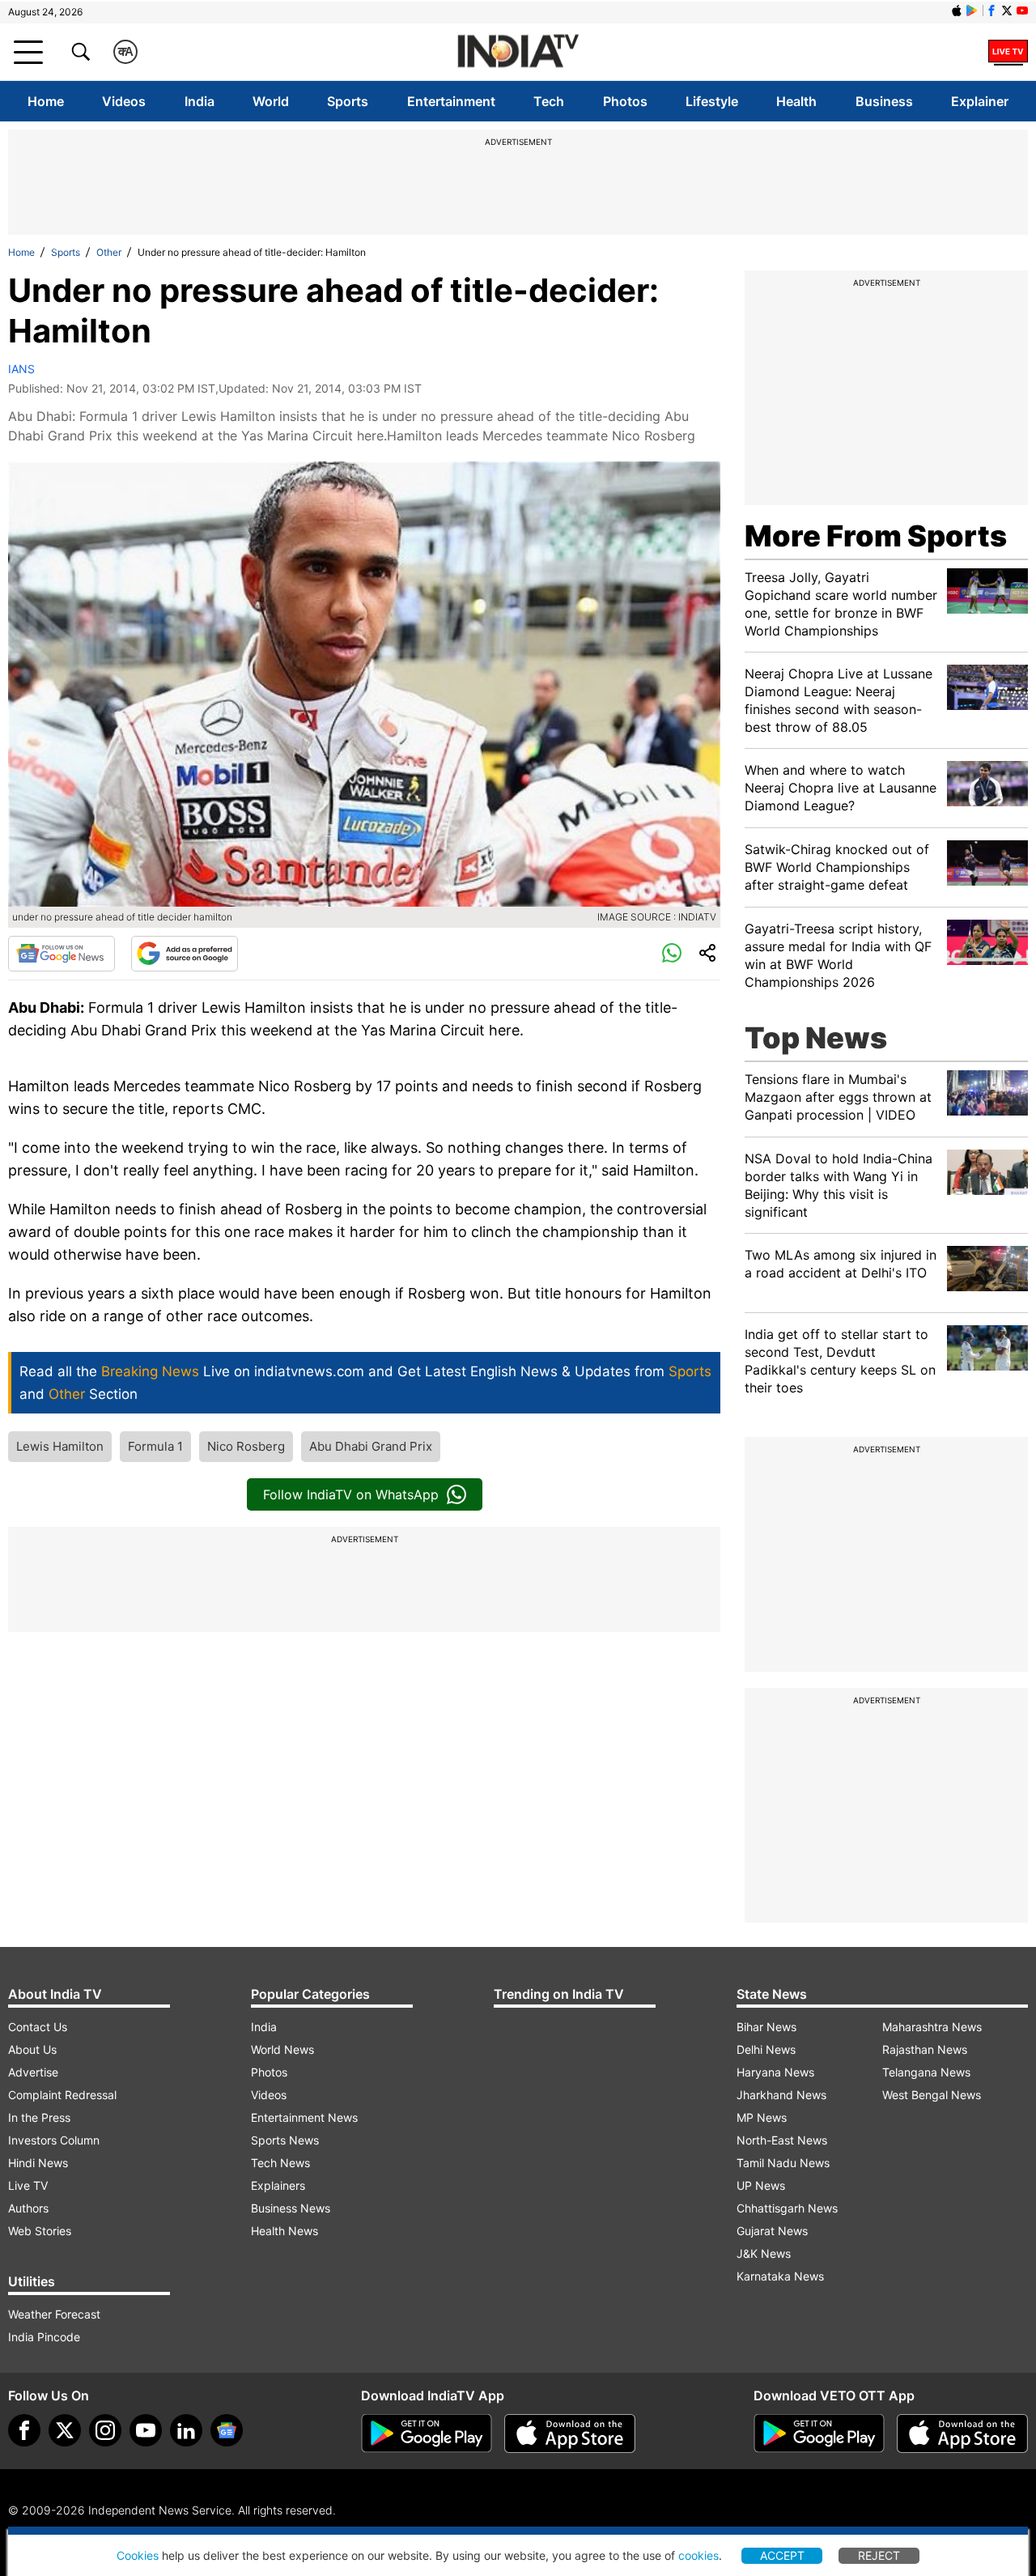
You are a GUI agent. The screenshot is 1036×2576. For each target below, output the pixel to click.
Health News (284, 2231)
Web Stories (40, 2231)
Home (46, 101)
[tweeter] (65, 2430)
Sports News (285, 2140)
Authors (28, 2208)
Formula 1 (155, 1446)
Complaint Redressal (62, 2095)
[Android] (972, 11)
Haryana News (775, 2072)
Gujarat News (772, 2231)
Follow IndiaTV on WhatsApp (351, 1494)
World (271, 101)
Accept (782, 2555)
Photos (625, 101)
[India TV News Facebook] (991, 11)
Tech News (280, 2163)
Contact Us (38, 2027)
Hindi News (38, 2163)
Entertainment (451, 101)
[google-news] (227, 2430)
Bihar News (766, 2027)
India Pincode (44, 2337)
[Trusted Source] (185, 954)
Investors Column (54, 2140)
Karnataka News (780, 2276)
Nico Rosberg (246, 1446)
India (200, 101)
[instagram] (105, 2430)
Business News (291, 2208)
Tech (549, 101)
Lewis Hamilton (60, 1446)
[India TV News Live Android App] (427, 2434)
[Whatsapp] (672, 954)
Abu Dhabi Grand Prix (371, 1446)
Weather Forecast (54, 2314)
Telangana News (926, 2072)
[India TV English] (518, 52)
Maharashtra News (932, 2027)
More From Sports (876, 536)
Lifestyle (712, 101)
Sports (348, 101)
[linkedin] (186, 2430)
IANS (21, 369)
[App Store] (570, 2434)
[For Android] (819, 2434)
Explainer (980, 101)
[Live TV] (1008, 52)
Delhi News (766, 2049)
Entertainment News (304, 2117)
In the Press (39, 2117)
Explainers (278, 2185)
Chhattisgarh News (787, 2208)
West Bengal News (932, 2095)
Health (796, 101)
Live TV (28, 2185)
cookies (698, 2555)
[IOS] (957, 11)
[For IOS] (962, 2434)
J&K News (764, 2253)
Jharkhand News (781, 2095)
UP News (761, 2185)
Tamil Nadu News (783, 2163)
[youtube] (146, 2430)
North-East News (782, 2140)
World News (282, 2049)
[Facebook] (24, 2430)
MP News (762, 2117)
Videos (124, 101)
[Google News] (62, 954)
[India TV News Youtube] (1022, 11)
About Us (32, 2049)
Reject (879, 2555)
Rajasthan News (925, 2049)
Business (884, 101)
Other (109, 252)
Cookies (138, 2555)
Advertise (33, 2072)
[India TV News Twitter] (1007, 11)
